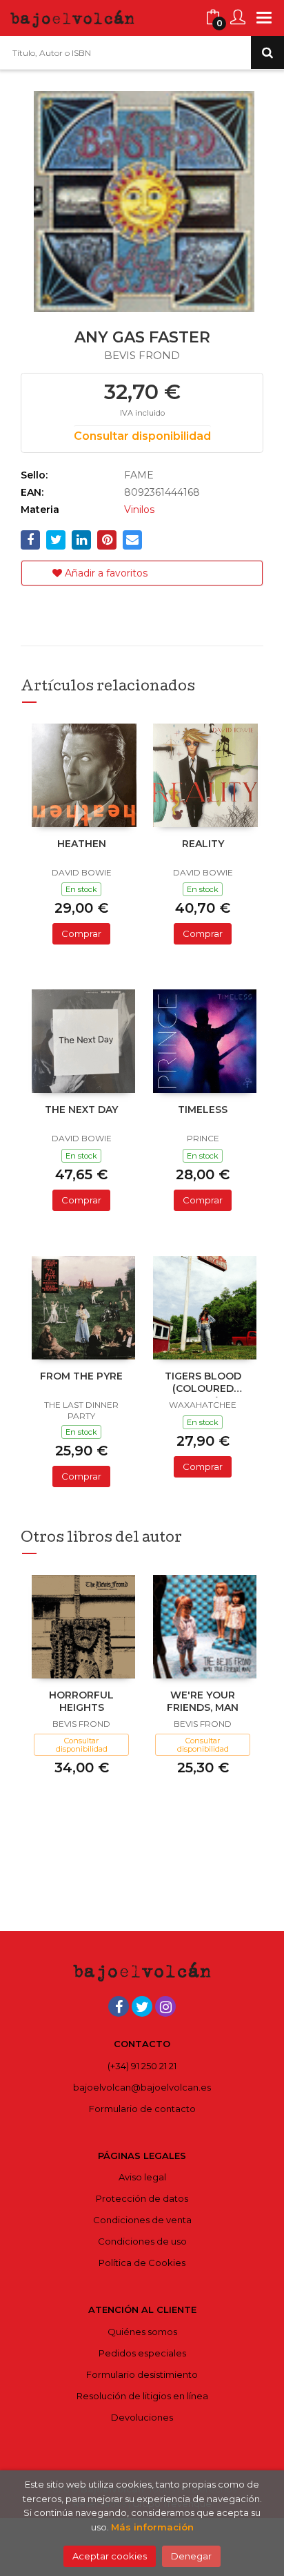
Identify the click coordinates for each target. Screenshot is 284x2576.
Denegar (191, 2556)
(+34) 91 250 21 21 (142, 2066)
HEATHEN (82, 844)
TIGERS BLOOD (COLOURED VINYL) (203, 1384)
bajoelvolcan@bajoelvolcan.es (142, 2087)
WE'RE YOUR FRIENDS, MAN (203, 1701)
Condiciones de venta (142, 2220)
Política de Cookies (142, 2263)
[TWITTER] (142, 2006)
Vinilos (139, 510)
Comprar (81, 933)
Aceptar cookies (110, 2556)
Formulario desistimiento (142, 2374)
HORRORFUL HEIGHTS (81, 1701)
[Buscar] (267, 52)
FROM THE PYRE (81, 1376)
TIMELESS (203, 1110)
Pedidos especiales (142, 2353)
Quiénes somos (142, 2332)
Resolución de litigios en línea (142, 2396)
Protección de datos (142, 2198)
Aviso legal (142, 2177)
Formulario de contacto (142, 2109)
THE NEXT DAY (81, 1110)
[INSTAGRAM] (165, 2006)
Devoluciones (142, 2417)
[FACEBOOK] (119, 2006)
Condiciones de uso (142, 2241)
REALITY (203, 844)
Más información (152, 2527)
